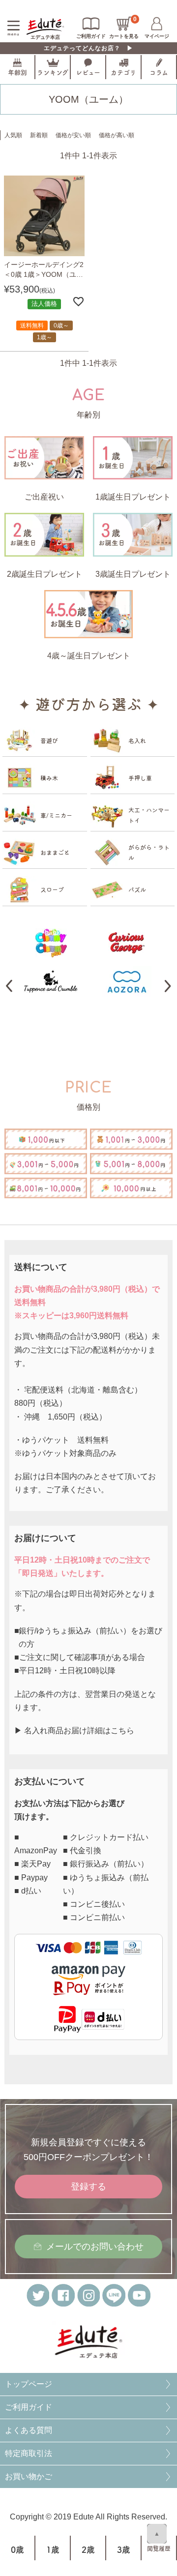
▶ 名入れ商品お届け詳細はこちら (74, 1731)
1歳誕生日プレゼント (133, 497)
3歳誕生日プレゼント (133, 574)
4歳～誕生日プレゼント (89, 656)
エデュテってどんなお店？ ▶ (88, 48)
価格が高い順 (117, 135)
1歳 (53, 2550)
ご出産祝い (44, 497)
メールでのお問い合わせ (95, 2247)
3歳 (124, 2550)
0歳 (17, 2550)
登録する (88, 2187)
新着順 (39, 135)
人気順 (13, 135)
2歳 (88, 2550)
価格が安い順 (73, 135)
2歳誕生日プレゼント (44, 574)
